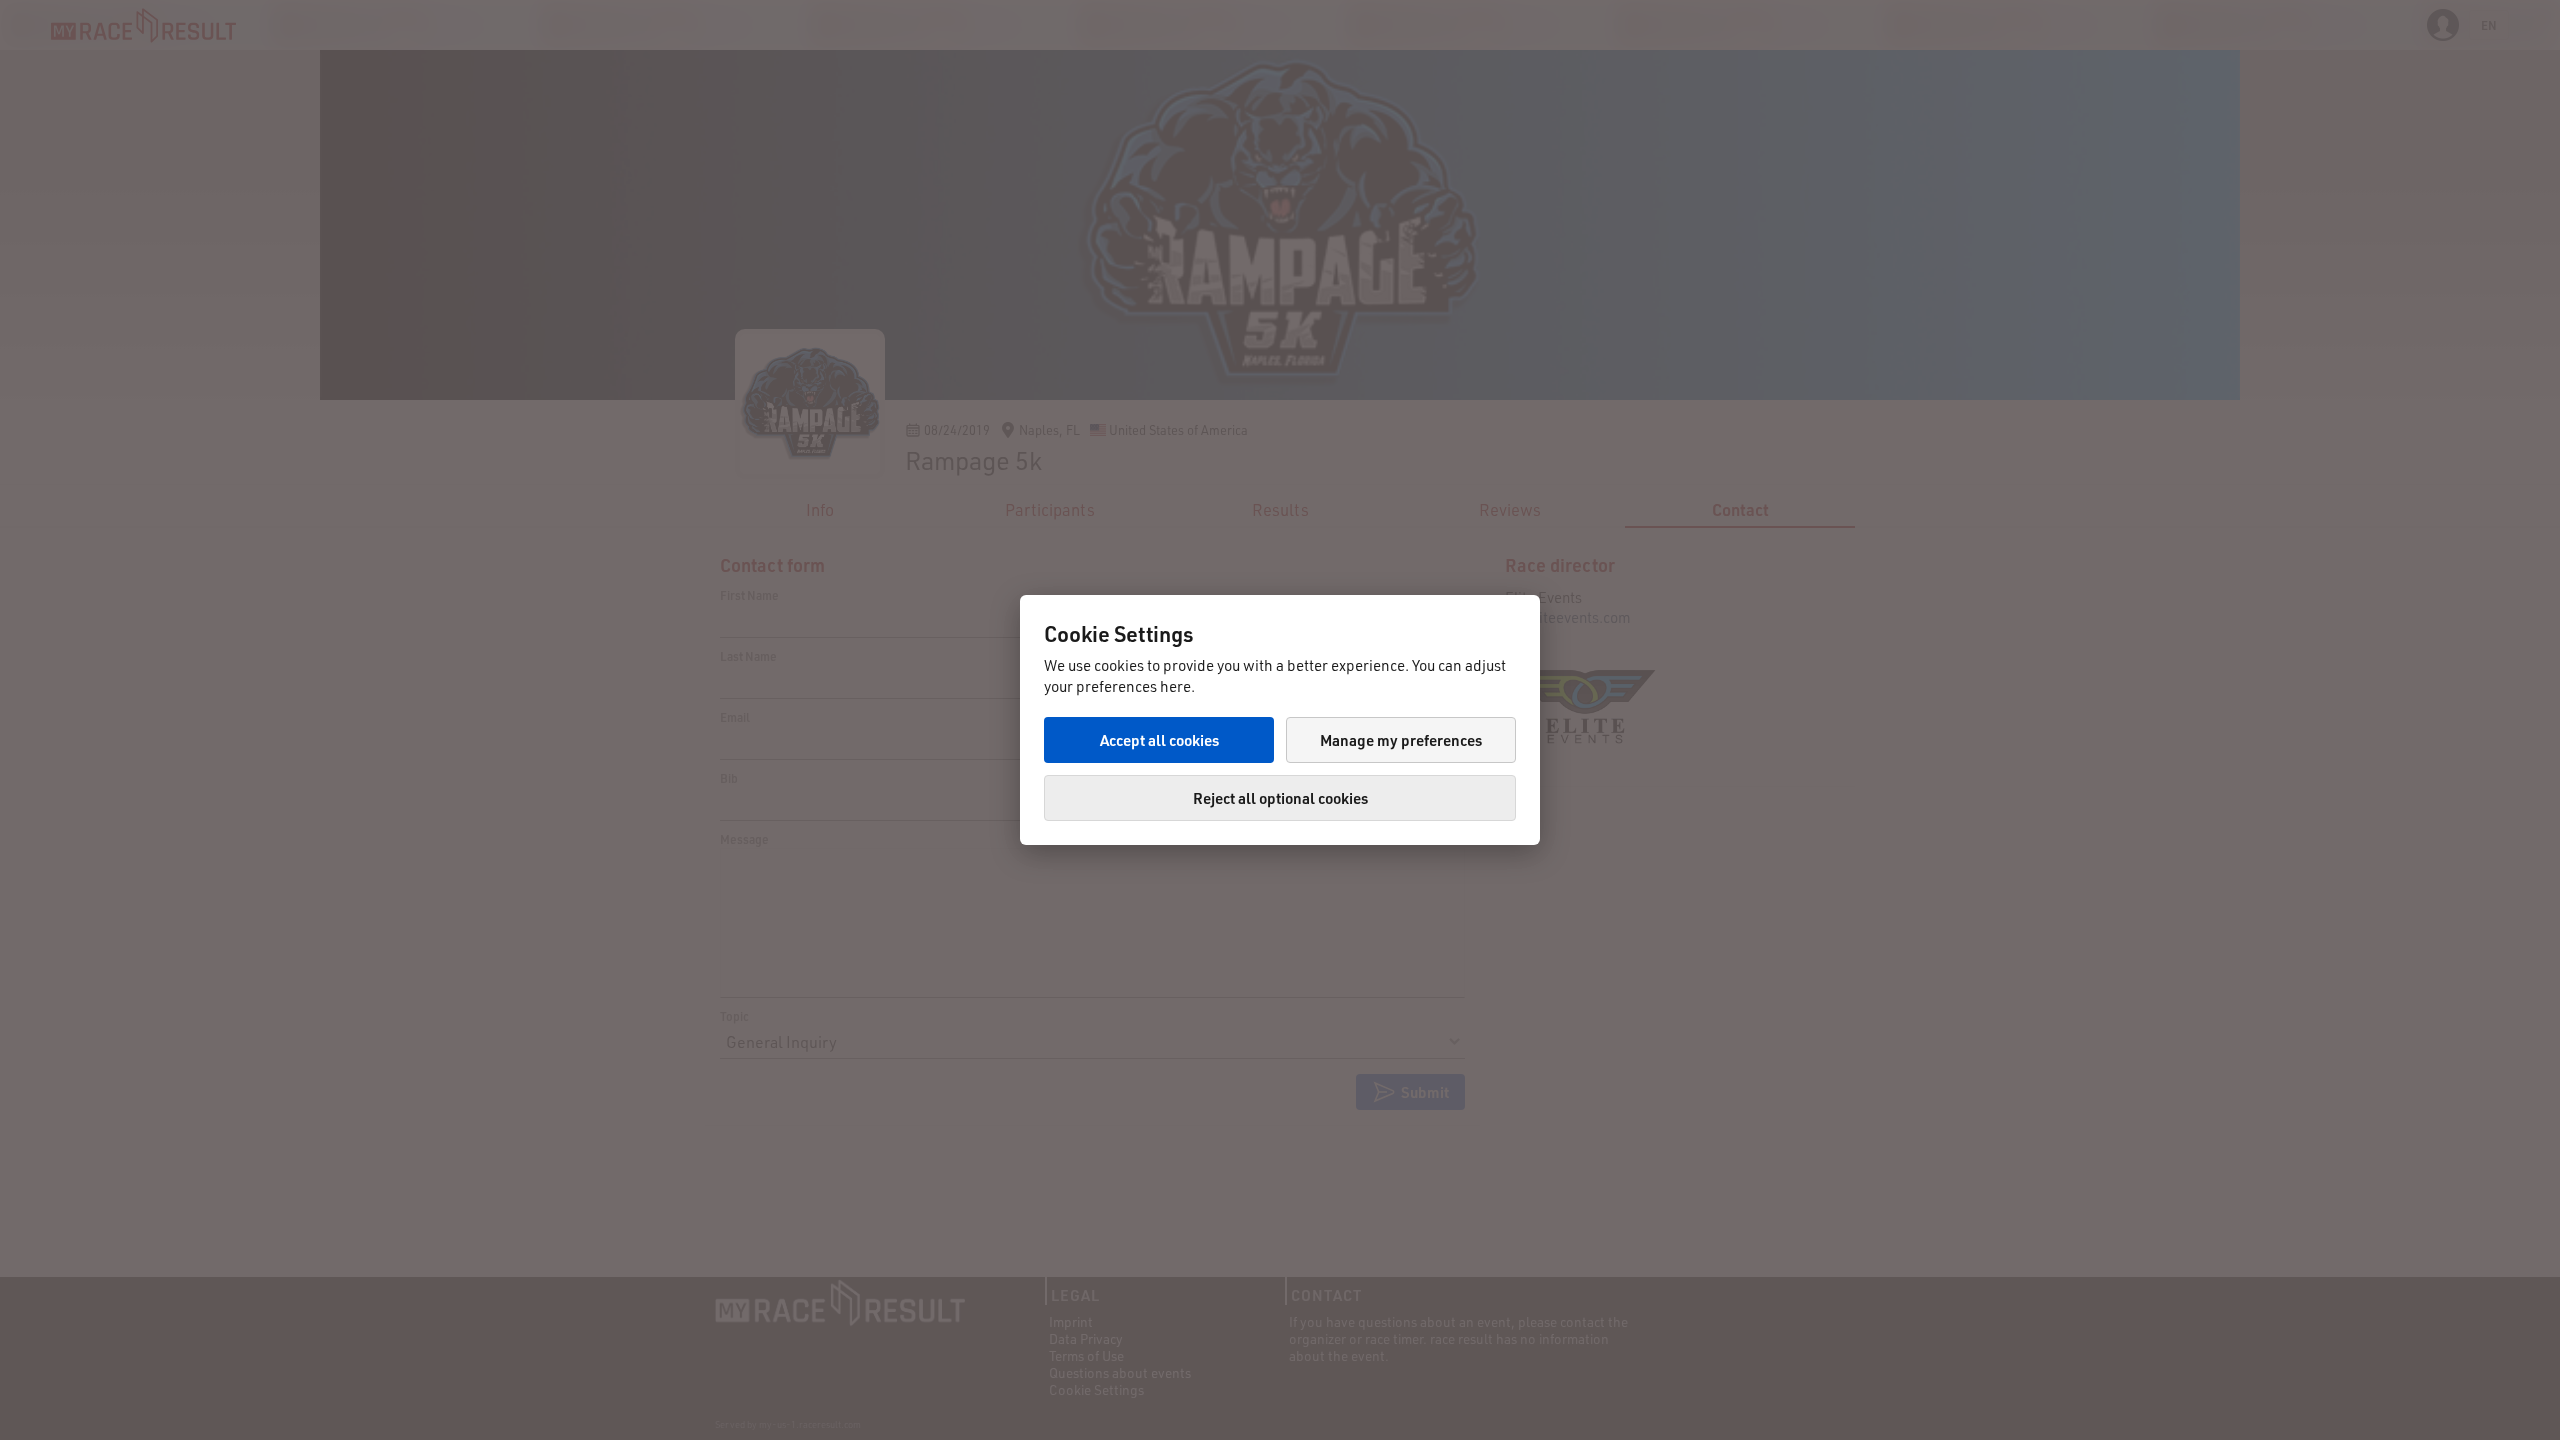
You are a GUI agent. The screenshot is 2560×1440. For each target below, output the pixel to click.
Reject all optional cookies (1280, 798)
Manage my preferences (1401, 740)
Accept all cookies (1159, 740)
